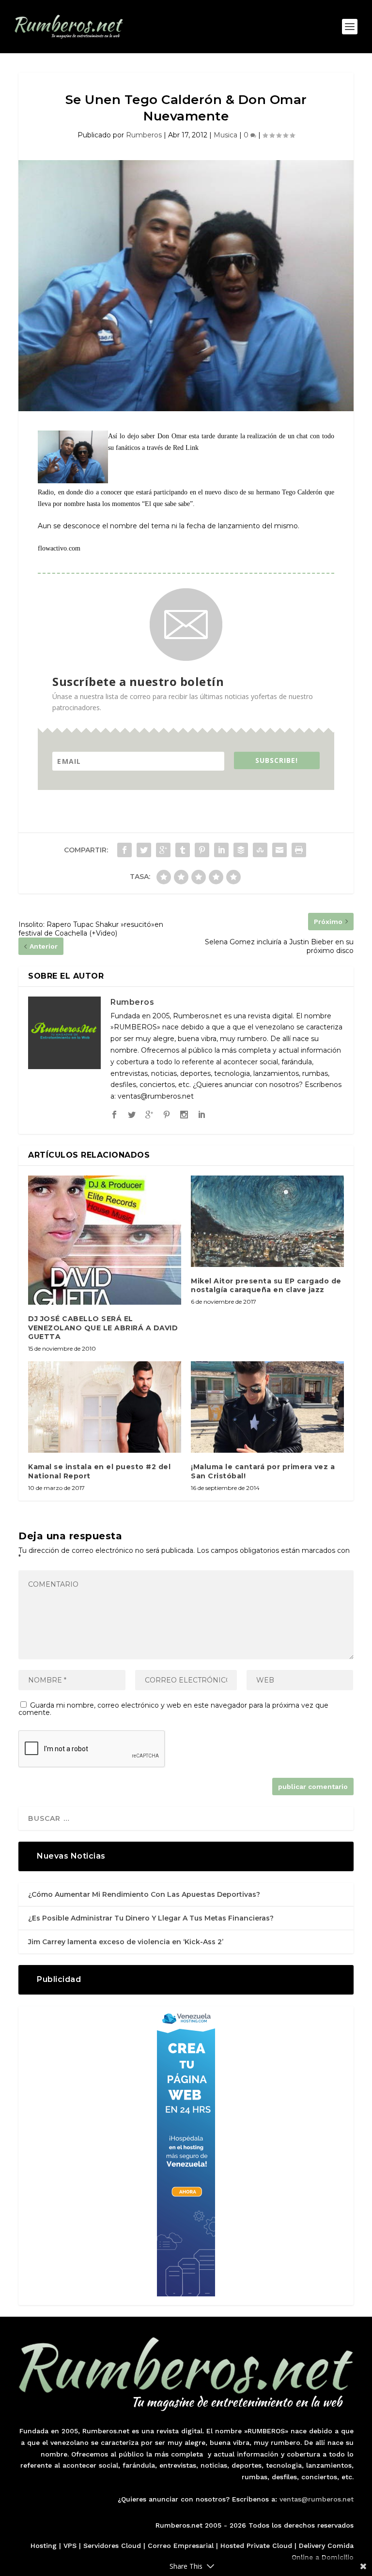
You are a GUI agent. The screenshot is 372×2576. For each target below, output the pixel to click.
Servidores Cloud (112, 2546)
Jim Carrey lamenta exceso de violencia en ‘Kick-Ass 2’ (126, 1942)
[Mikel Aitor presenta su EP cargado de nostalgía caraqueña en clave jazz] (267, 1221)
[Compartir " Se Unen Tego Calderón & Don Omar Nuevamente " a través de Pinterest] (202, 850)
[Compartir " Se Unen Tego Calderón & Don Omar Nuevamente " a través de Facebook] (124, 850)
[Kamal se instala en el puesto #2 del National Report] (105, 1407)
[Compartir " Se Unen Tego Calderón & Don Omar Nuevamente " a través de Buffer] (241, 850)
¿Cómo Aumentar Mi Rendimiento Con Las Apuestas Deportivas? (144, 1894)
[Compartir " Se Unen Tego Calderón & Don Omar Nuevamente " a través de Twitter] (144, 850)
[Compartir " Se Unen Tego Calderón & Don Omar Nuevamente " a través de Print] (299, 850)
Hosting (44, 2546)
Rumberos (144, 135)
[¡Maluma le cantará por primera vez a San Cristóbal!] (267, 1407)
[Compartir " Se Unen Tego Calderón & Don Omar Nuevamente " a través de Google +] (163, 850)
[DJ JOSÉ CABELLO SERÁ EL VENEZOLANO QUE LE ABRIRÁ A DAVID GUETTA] (105, 1240)
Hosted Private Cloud (256, 2546)
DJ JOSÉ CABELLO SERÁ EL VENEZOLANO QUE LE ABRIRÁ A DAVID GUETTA (103, 1327)
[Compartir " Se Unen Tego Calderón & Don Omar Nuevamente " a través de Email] (279, 850)
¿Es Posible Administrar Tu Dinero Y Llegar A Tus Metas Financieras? (151, 1918)
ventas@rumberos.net (317, 2499)
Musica (225, 135)
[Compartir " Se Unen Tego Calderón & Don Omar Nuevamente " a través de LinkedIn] (221, 850)
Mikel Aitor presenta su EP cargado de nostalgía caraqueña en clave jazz (266, 1285)
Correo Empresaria (180, 2546)
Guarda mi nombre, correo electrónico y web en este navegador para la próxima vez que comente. (173, 1709)
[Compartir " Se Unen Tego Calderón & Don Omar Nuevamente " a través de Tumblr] (183, 850)
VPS (70, 2546)
